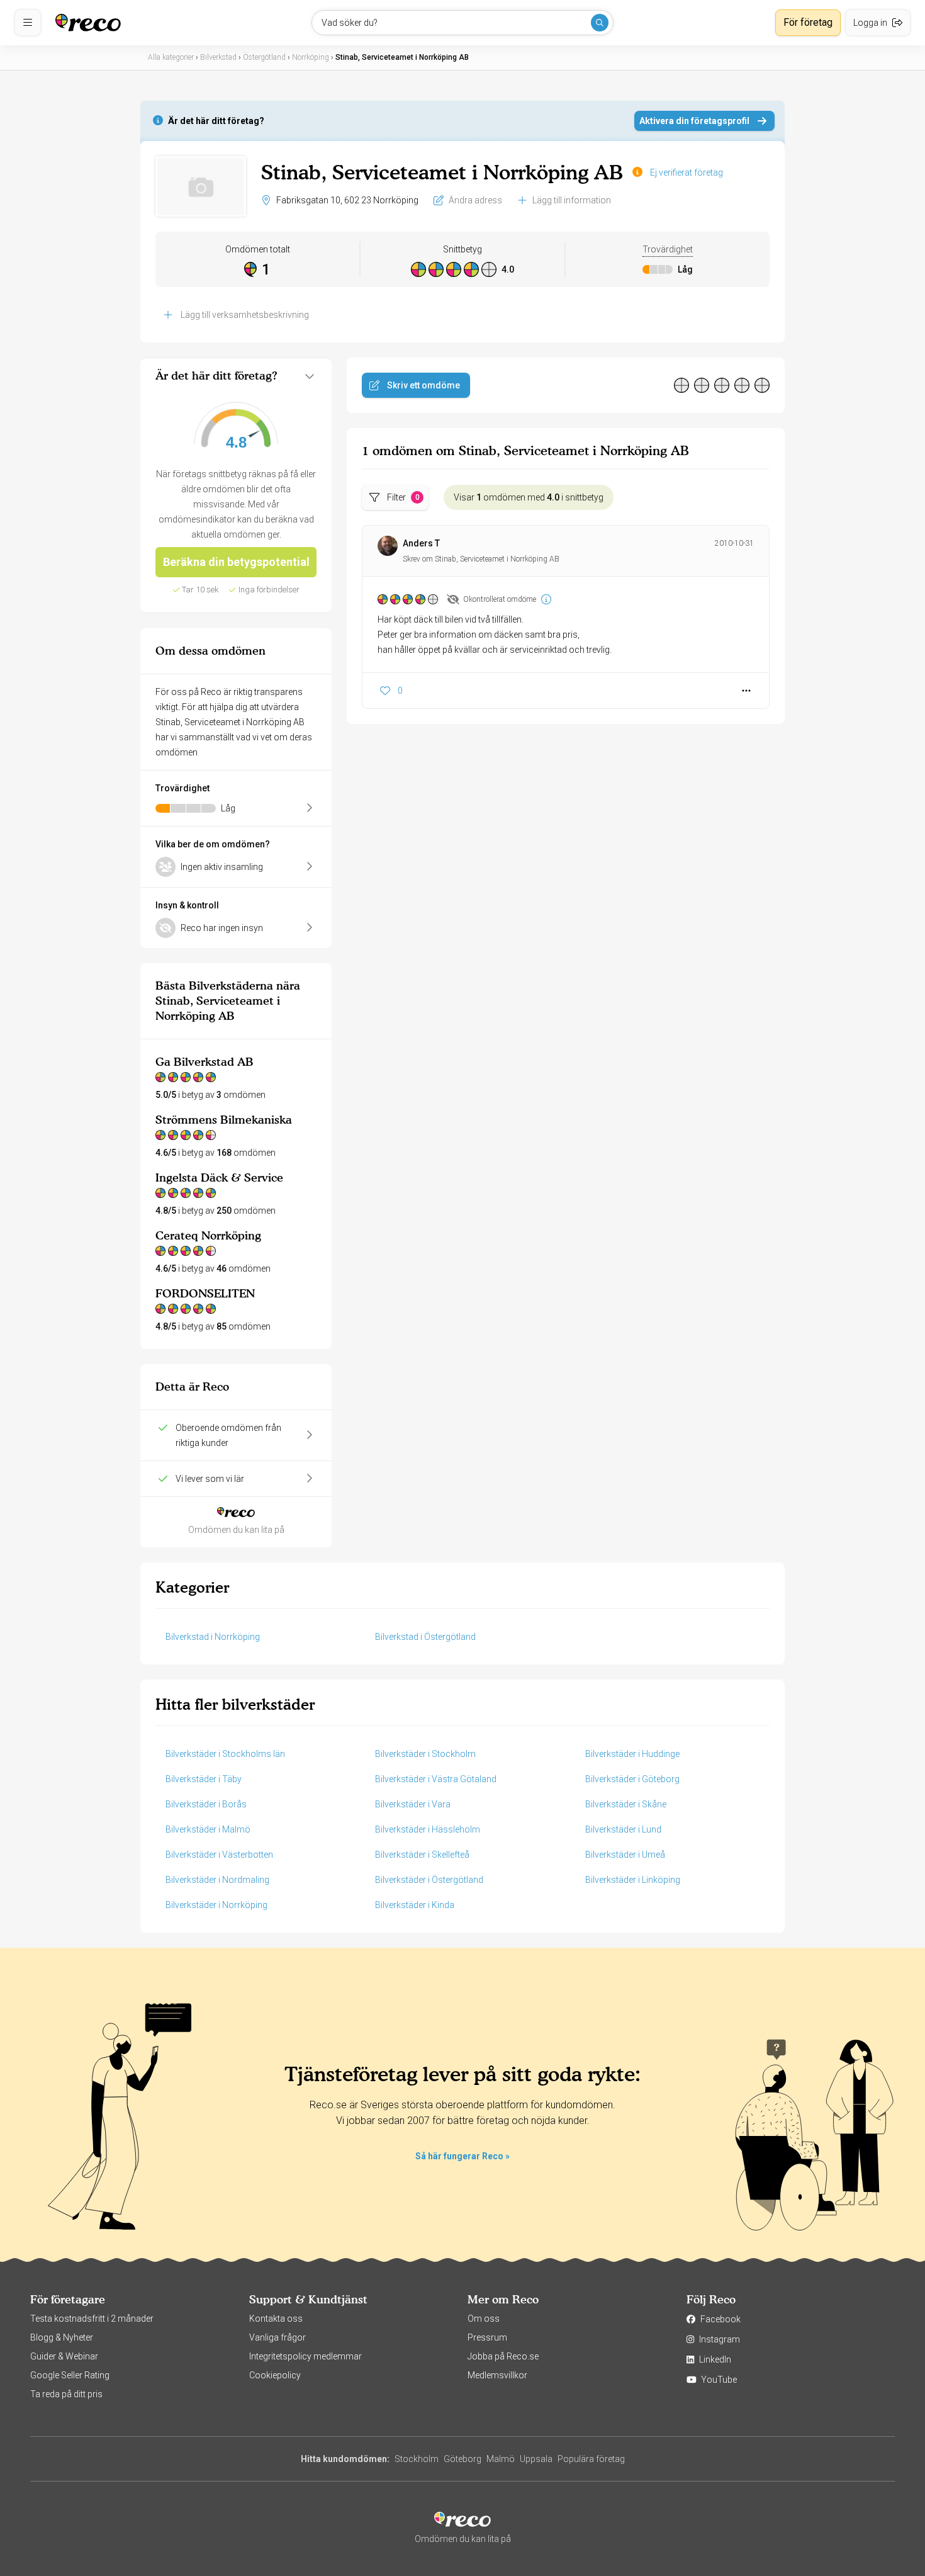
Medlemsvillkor (497, 2375)
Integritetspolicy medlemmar (306, 2356)
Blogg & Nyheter (62, 2337)
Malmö (501, 2459)
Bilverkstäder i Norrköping (216, 1905)
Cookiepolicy (275, 2375)
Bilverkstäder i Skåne (626, 1804)
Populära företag (591, 2459)
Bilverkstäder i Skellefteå (422, 1855)
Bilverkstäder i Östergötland (429, 1880)
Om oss (484, 2319)
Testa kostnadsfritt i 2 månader (92, 2319)
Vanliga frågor (277, 2337)
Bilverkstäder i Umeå (625, 1855)
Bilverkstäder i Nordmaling (217, 1880)
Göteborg (462, 2459)
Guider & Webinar (64, 2356)
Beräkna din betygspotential (236, 562)
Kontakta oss (276, 2319)
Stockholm (417, 2459)
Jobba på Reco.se (503, 2356)
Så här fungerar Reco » (462, 2156)
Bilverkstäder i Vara (413, 1804)
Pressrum (487, 2337)
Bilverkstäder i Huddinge (632, 1754)
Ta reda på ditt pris (66, 2394)
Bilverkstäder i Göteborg (632, 1779)
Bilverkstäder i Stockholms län (225, 1754)
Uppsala (536, 2459)
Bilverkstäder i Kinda (415, 1905)
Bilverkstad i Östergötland (425, 1637)
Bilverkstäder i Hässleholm (428, 1829)
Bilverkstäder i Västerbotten (219, 1855)
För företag (808, 22)
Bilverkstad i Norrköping (213, 1637)
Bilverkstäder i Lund (623, 1829)
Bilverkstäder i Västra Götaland (436, 1779)
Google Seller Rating (70, 2375)
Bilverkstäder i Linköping (633, 1880)
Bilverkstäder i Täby (204, 1779)
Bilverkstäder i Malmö (208, 1829)
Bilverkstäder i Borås (206, 1804)
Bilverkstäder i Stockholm (425, 1754)
